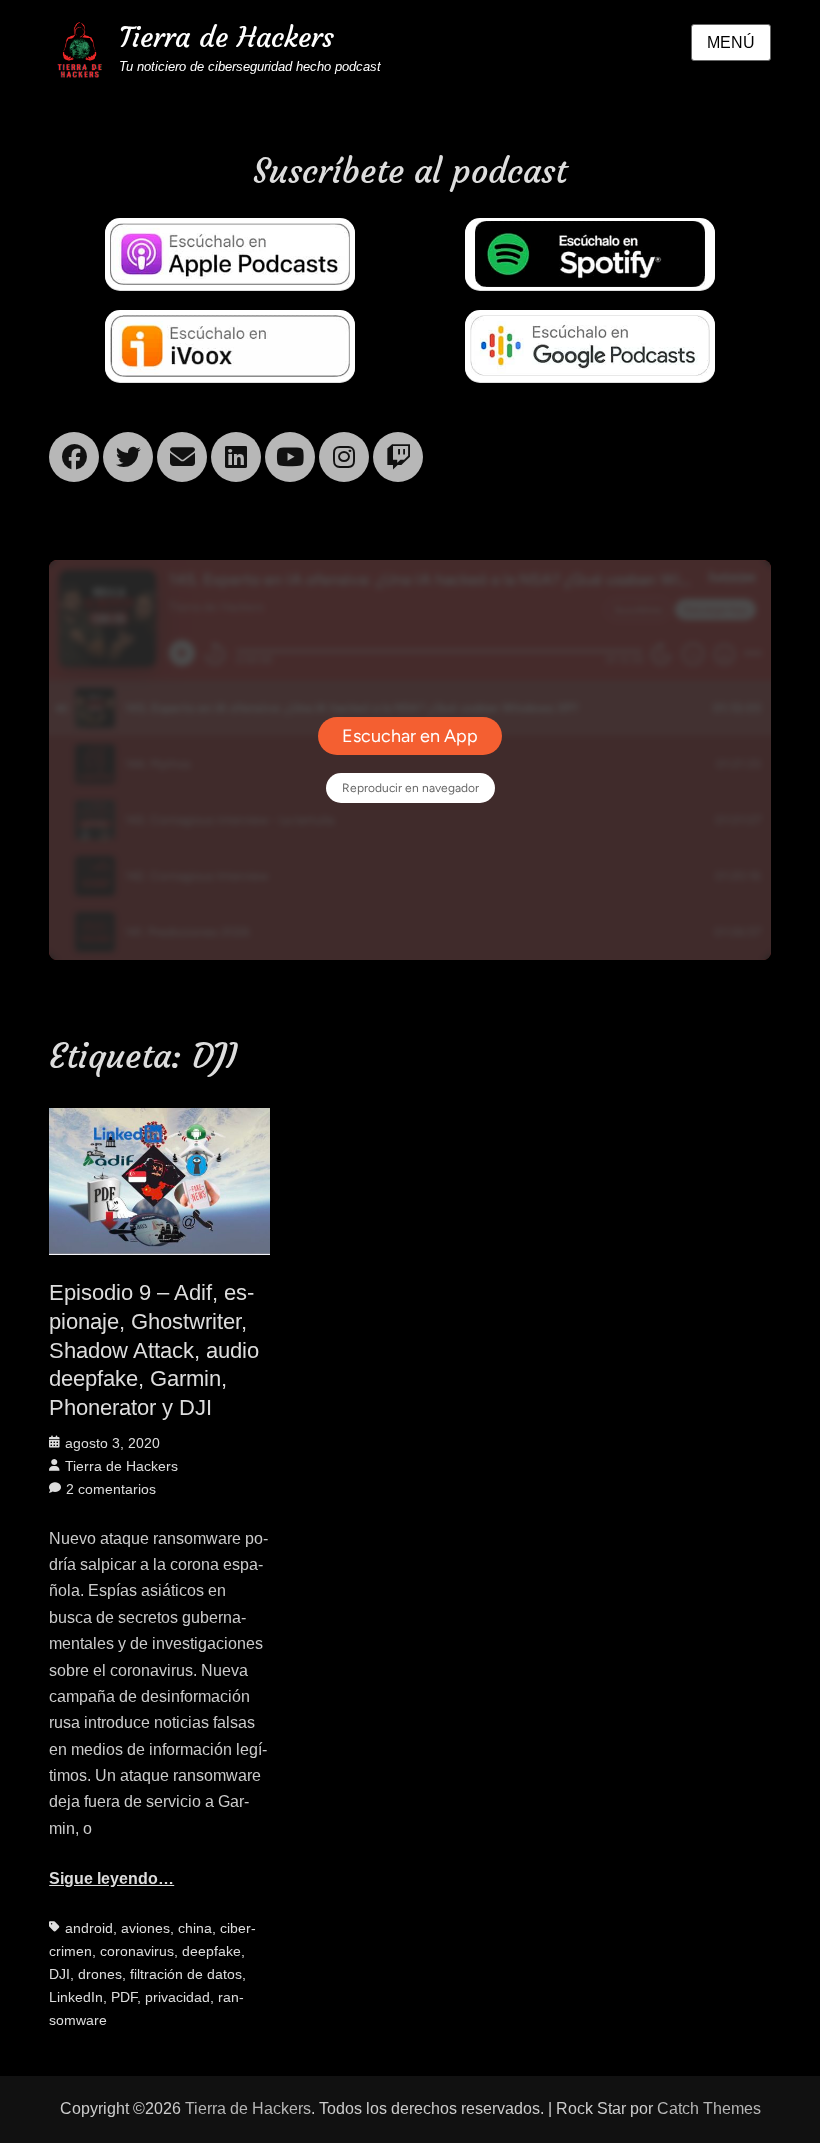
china (195, 1928)
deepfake (211, 1951)
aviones (145, 1928)
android (89, 1928)
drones (100, 1974)
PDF (124, 1997)
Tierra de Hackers (226, 37)
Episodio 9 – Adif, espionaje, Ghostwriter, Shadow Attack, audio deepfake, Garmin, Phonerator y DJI (154, 1349)
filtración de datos (186, 1974)
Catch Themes (709, 2108)
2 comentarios (111, 1489)
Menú (731, 42)
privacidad (177, 1997)
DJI (59, 1974)
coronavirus (137, 1951)
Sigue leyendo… (111, 1878)
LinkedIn (76, 1997)
